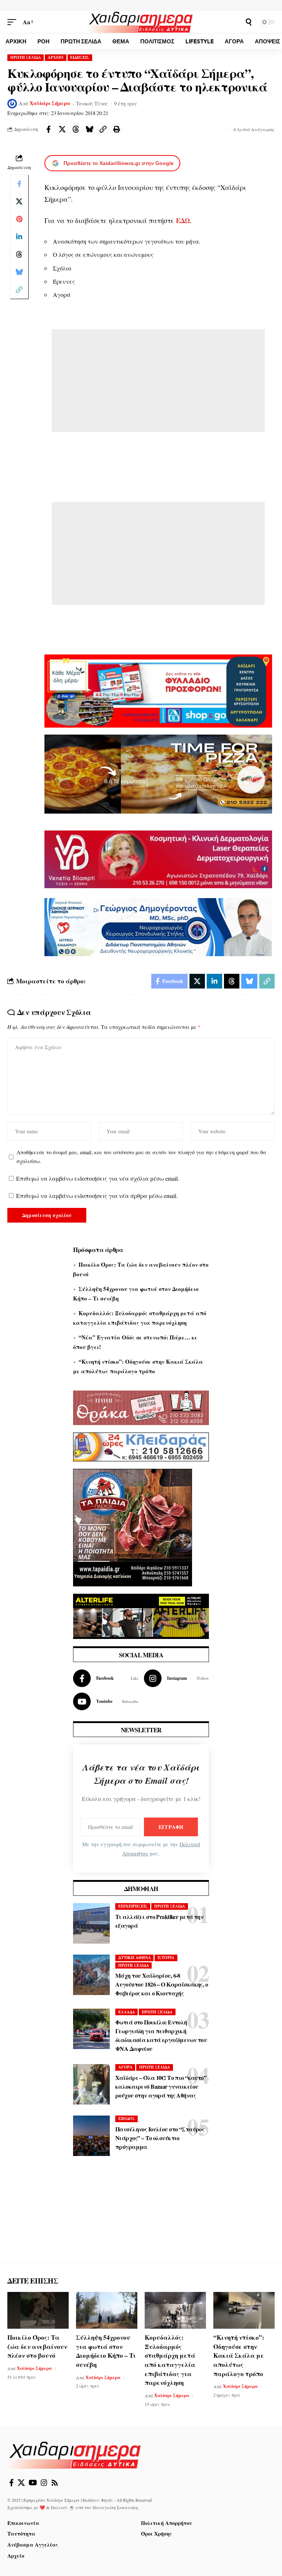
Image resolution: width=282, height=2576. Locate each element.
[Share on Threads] (76, 129)
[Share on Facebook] (48, 129)
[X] (21, 2483)
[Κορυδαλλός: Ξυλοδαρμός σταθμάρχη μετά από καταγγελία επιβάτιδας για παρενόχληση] (175, 2310)
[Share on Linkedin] (19, 237)
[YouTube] (33, 2483)
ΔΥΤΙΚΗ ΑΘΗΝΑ (135, 1958)
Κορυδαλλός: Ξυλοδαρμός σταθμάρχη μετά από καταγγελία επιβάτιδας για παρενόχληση (170, 2360)
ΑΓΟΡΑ (125, 2067)
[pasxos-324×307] (133, 1527)
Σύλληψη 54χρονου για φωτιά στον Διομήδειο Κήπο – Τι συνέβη (106, 2351)
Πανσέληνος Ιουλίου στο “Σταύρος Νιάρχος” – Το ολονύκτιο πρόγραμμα (160, 2138)
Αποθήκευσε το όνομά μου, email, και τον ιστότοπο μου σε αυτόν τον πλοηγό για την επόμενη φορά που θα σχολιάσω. (141, 1157)
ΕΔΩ (183, 220)
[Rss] (55, 2483)
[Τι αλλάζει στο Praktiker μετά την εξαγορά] (91, 1923)
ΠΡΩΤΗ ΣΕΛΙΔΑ (26, 57)
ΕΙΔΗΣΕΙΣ (80, 57)
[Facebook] (106, 1678)
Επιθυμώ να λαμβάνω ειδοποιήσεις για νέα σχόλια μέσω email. (98, 1178)
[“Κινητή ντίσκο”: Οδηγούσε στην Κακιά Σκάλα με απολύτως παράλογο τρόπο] (244, 2310)
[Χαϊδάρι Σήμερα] (141, 22)
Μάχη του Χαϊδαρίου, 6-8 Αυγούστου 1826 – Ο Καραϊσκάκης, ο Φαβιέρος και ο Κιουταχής (162, 1984)
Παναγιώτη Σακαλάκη (115, 2507)
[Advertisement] (158, 381)
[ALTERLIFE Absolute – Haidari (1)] (141, 1615)
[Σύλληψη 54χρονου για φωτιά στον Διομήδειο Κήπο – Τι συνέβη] (107, 2310)
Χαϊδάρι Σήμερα (50, 103)
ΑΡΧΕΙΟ (56, 57)
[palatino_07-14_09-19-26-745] (158, 773)
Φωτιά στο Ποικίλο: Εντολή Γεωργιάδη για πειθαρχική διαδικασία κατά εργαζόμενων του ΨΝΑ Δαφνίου (161, 2035)
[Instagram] (177, 1678)
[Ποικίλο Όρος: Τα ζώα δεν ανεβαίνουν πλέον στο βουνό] (38, 2310)
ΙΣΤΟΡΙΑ (166, 1958)
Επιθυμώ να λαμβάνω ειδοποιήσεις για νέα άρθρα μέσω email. (97, 1196)
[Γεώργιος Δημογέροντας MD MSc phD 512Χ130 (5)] (158, 926)
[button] (14, 22)
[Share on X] (62, 129)
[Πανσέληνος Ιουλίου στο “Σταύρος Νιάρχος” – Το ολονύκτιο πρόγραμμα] (91, 2136)
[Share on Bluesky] (89, 129)
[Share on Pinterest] (19, 219)
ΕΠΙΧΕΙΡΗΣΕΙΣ (133, 1906)
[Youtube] (106, 1701)
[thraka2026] (141, 1407)
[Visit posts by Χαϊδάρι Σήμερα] (12, 104)
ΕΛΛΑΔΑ (127, 2012)
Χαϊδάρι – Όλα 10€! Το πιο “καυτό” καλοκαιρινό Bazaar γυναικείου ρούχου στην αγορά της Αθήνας (161, 2086)
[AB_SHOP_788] (158, 690)
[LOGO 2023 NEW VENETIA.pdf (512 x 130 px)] (158, 858)
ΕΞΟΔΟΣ (127, 2118)
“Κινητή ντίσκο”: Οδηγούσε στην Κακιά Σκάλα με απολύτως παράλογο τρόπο (239, 2356)
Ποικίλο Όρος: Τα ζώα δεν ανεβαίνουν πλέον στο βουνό (37, 2346)
